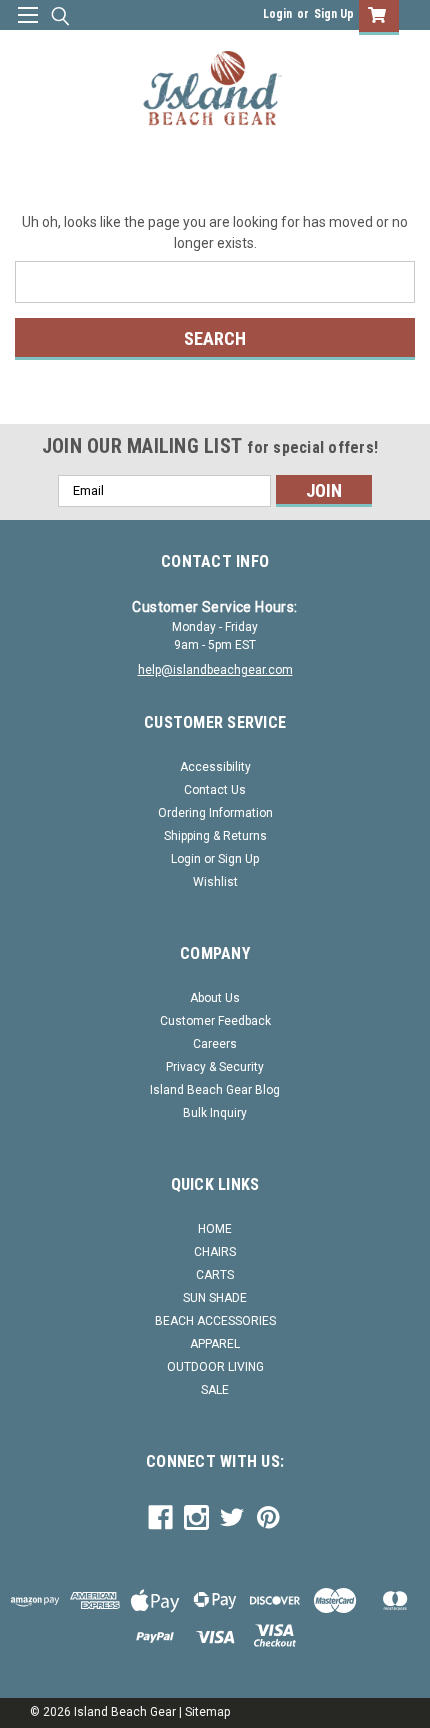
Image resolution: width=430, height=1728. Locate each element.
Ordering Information (215, 813)
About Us (215, 998)
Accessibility (215, 767)
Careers (215, 1044)
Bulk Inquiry (215, 1113)
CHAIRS (215, 1252)
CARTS (215, 1275)
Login (277, 14)
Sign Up (334, 14)
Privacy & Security (215, 1067)
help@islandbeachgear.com (215, 670)
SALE (215, 1390)
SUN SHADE (215, 1298)
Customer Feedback (215, 1021)
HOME (215, 1229)
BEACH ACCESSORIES (215, 1321)
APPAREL (215, 1344)
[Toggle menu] (27, 27)
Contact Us (215, 790)
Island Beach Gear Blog (215, 1090)
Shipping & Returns (215, 836)
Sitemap (207, 1712)
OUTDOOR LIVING (215, 1367)
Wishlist (215, 882)
